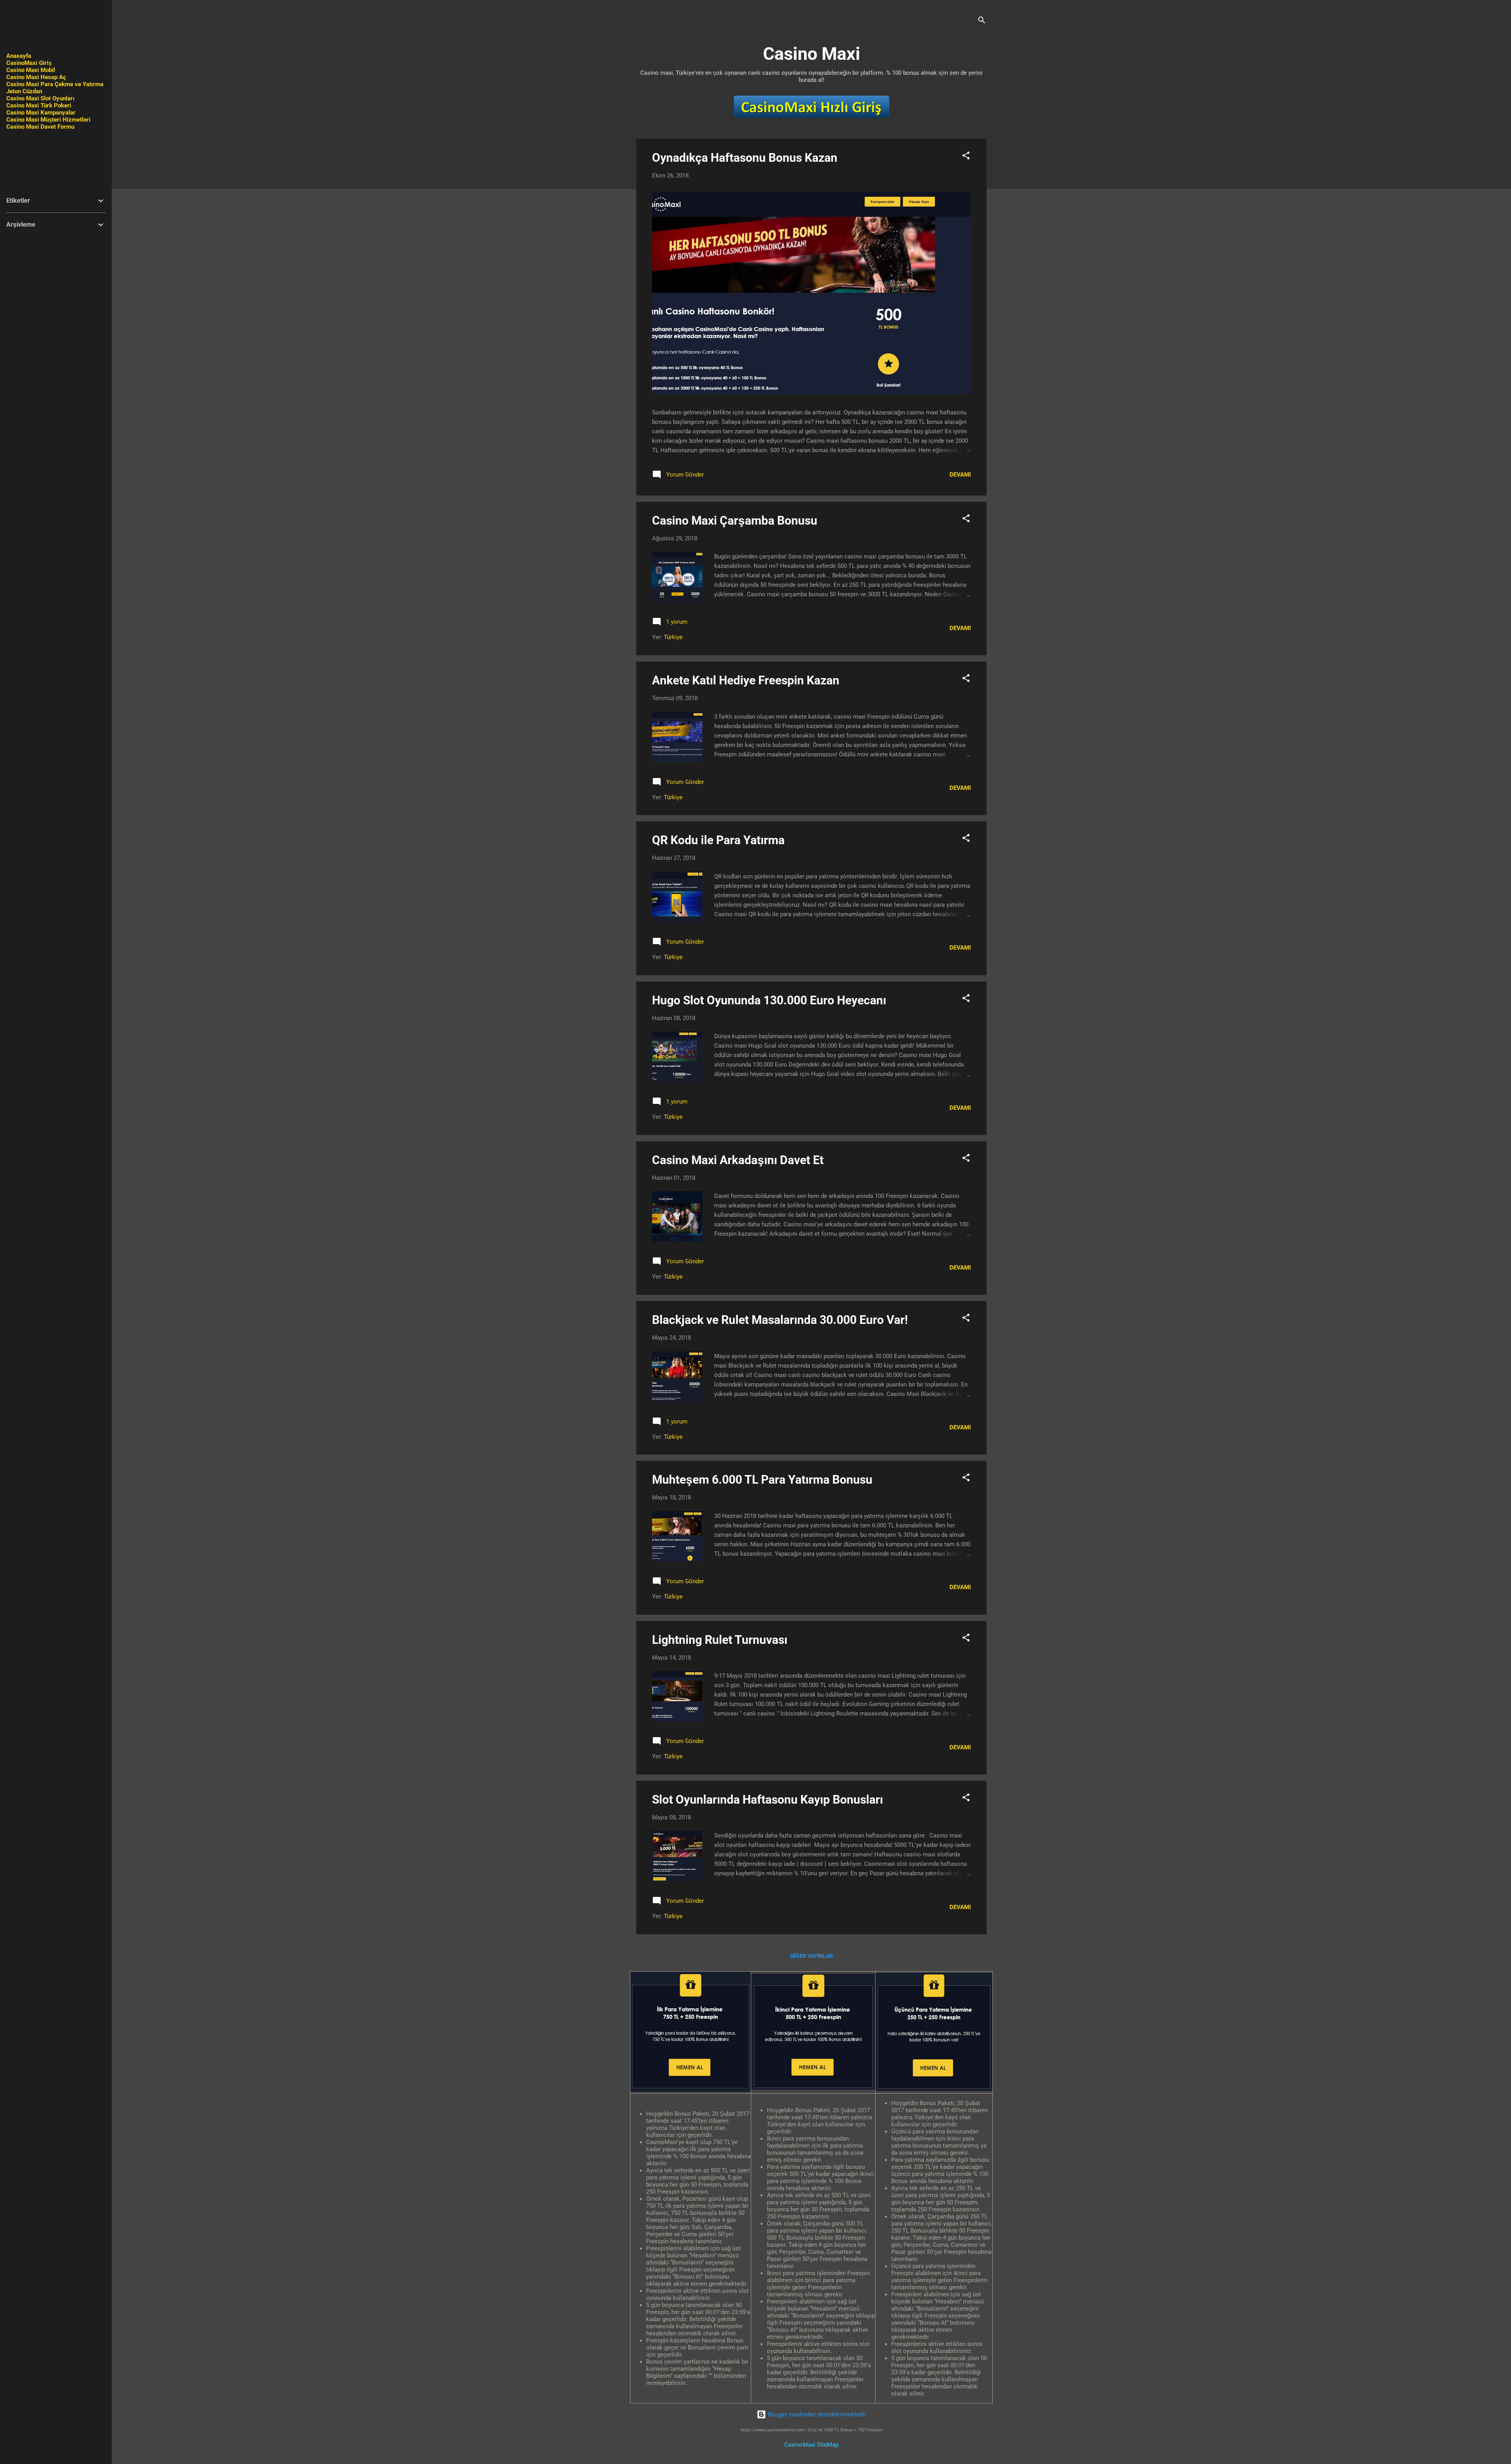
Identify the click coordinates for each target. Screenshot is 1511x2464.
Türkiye (673, 637)
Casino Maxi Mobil (31, 70)
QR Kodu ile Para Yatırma (718, 840)
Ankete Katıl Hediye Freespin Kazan (746, 680)
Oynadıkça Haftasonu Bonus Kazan (745, 158)
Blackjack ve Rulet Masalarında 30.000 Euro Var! (780, 1320)
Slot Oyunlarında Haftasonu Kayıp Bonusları (768, 1799)
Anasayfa (19, 56)
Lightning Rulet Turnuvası (720, 1640)
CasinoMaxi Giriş (29, 63)
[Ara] (982, 21)
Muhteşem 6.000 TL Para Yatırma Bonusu (762, 1480)
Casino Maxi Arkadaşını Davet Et (738, 1160)
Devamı (960, 475)
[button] (966, 157)
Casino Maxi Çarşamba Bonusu (735, 520)
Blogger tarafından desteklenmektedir (816, 2414)
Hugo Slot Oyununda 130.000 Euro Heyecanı (769, 1000)
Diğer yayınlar (812, 1956)
